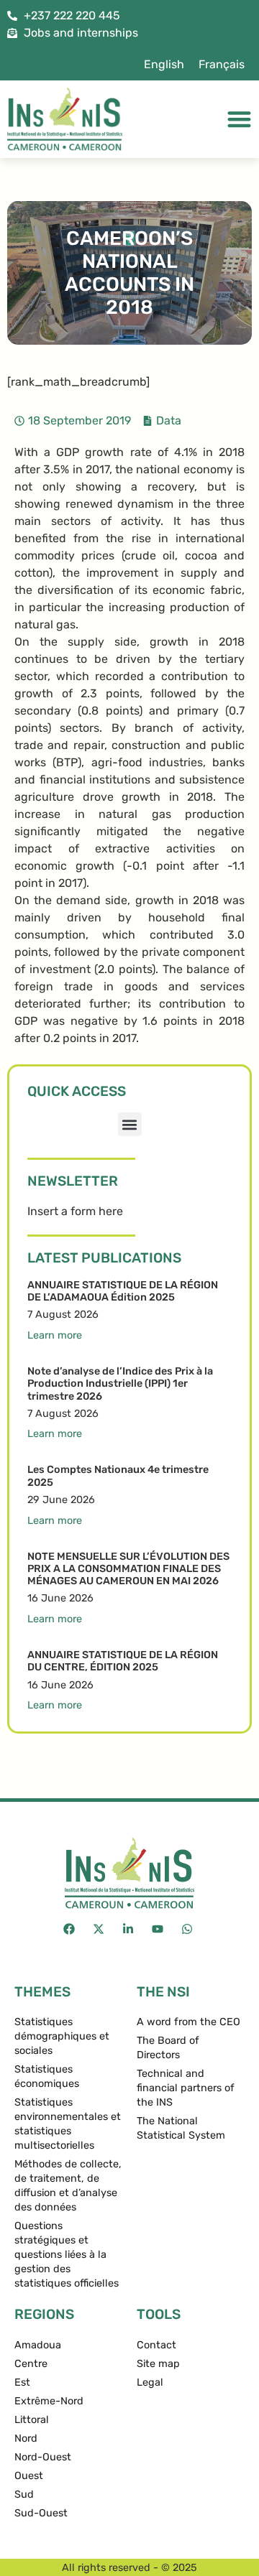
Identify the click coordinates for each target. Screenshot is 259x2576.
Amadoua (38, 2345)
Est (22, 2382)
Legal (150, 2382)
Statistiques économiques (47, 2077)
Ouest (29, 2476)
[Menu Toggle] (239, 119)
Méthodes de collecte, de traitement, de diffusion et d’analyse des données (68, 2186)
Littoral (32, 2420)
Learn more (55, 1335)
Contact (156, 2345)
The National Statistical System (181, 2128)
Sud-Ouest (41, 2513)
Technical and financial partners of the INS (186, 2088)
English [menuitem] (164, 64)
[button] (130, 1124)
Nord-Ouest (43, 2457)
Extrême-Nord (49, 2401)
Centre (31, 2364)
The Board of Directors (168, 2048)
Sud (24, 2494)
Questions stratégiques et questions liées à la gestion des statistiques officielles (67, 2255)
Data (169, 420)
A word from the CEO (188, 2022)
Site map (158, 2364)
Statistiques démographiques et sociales (62, 2036)
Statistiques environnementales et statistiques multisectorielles (68, 2124)
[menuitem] (164, 65)
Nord (26, 2438)
